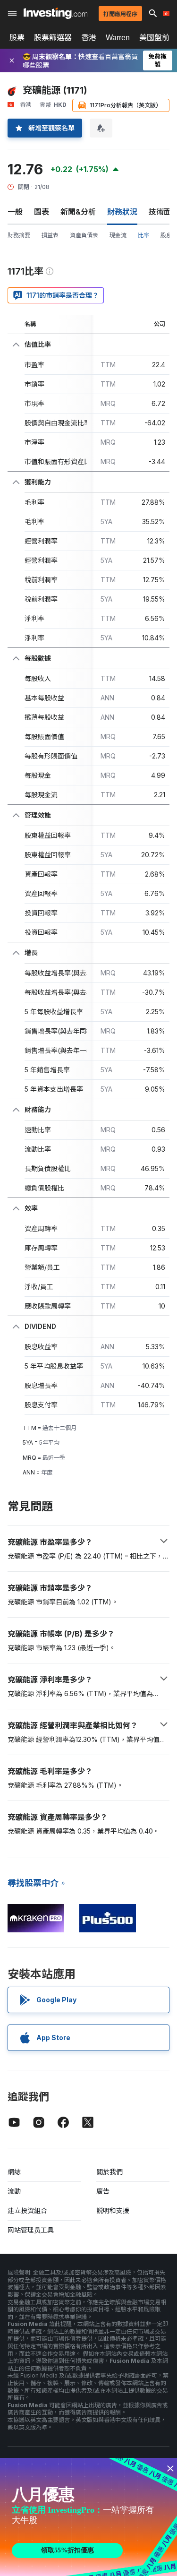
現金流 (118, 235)
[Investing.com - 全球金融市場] (55, 13)
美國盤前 (154, 37)
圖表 (42, 212)
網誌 (14, 2172)
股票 (17, 37)
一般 (15, 212)
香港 (89, 37)
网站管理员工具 (31, 2230)
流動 (14, 2191)
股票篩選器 (53, 37)
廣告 (103, 2191)
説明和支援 (113, 2210)
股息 (166, 235)
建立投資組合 (27, 2210)
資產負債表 (84, 235)
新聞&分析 (78, 212)
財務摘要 (19, 235)
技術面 (160, 212)
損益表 (50, 235)
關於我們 (110, 2172)
